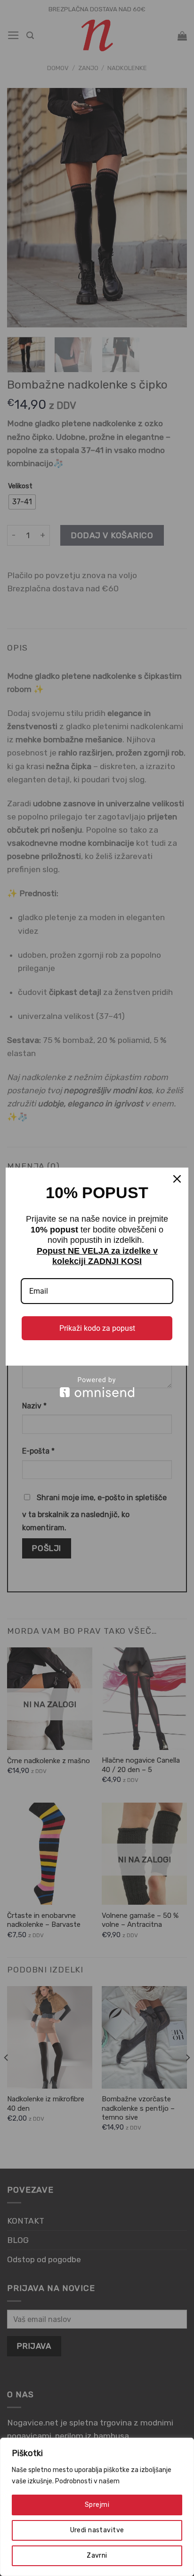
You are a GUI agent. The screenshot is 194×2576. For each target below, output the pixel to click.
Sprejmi (97, 2505)
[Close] (177, 1179)
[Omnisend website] (97, 1387)
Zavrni (97, 2556)
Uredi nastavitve (97, 2530)
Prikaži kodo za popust (97, 1328)
